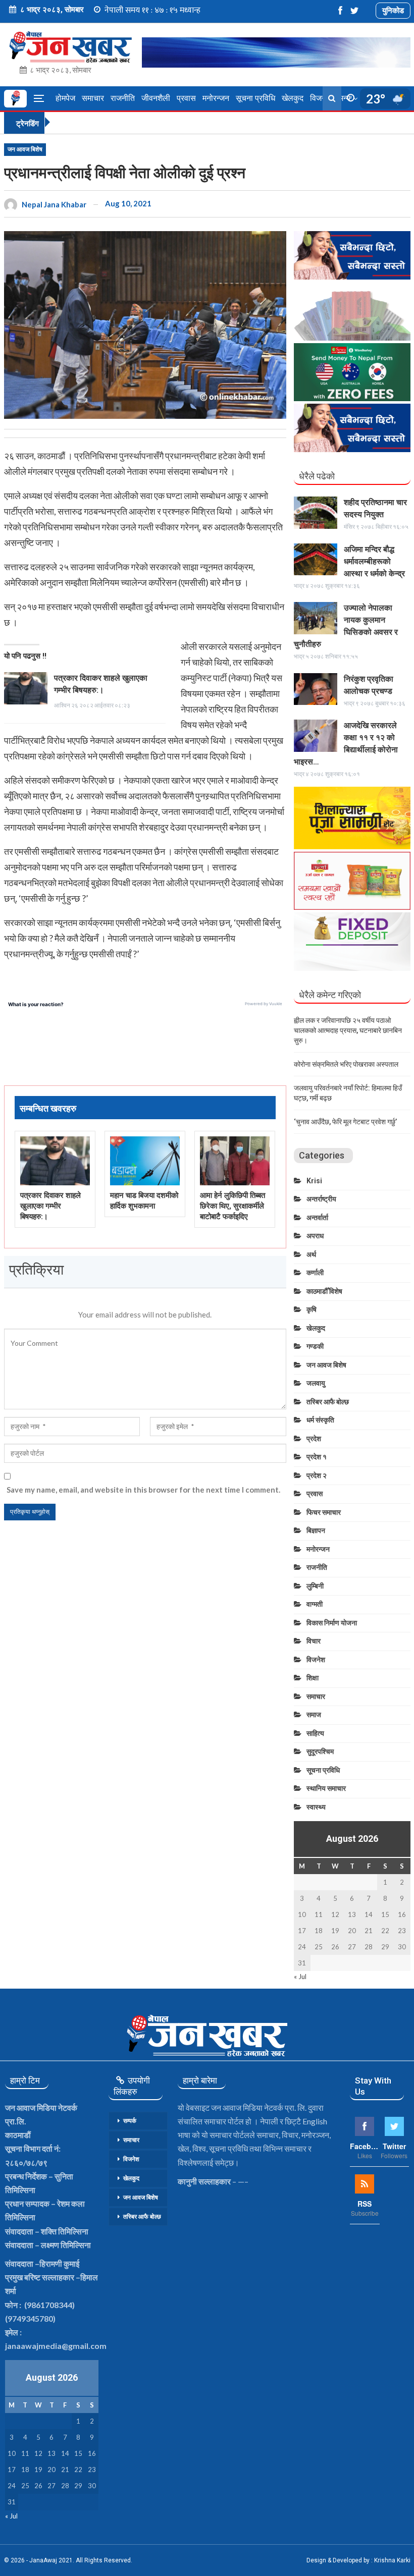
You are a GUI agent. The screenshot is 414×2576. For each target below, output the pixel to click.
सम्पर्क (130, 2121)
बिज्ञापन (316, 1530)
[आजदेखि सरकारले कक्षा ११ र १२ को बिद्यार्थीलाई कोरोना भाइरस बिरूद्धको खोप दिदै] (316, 736)
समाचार (93, 98)
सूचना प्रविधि (255, 98)
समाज (314, 1715)
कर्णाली (315, 1273)
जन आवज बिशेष (25, 149)
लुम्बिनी (315, 1586)
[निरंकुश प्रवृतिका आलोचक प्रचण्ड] (316, 689)
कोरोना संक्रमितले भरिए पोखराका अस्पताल (346, 1064)
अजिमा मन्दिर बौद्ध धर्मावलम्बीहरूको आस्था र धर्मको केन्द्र (374, 561)
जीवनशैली (156, 98)
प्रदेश (314, 1439)
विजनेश (316, 1660)
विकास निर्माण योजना (332, 1623)
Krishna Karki (392, 2560)
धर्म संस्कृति (320, 1420)
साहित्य (315, 1733)
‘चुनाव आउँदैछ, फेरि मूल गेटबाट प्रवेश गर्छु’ (345, 1122)
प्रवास (186, 98)
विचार (314, 1641)
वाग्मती (315, 1604)
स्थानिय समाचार (326, 1788)
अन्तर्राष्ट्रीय (321, 1199)
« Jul (300, 1977)
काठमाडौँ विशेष (324, 1291)
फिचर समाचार (324, 1512)
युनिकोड (393, 10)
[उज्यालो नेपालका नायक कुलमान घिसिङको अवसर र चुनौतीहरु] (316, 618)
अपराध (315, 1236)
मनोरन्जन (216, 98)
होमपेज (65, 98)
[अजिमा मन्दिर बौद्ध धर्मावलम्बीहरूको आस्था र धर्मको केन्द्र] (316, 560)
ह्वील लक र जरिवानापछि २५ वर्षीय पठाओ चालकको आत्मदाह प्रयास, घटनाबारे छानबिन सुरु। (348, 1030)
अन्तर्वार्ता (317, 1218)
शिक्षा (313, 1678)
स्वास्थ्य (316, 1807)
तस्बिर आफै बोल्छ (328, 1402)
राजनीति (123, 98)
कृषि (312, 1309)
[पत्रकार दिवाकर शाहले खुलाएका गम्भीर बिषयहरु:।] (26, 688)
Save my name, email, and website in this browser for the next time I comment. (143, 1490)
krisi (314, 1181)
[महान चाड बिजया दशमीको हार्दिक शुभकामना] (145, 1161)
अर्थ (311, 1254)
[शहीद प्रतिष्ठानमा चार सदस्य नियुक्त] (316, 513)
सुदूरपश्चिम (320, 1751)
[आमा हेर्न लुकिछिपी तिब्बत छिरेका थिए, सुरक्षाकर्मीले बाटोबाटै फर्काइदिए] (235, 1161)
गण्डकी (315, 1346)
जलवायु (316, 1383)
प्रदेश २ (317, 1475)
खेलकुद (293, 98)
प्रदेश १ (317, 1457)
